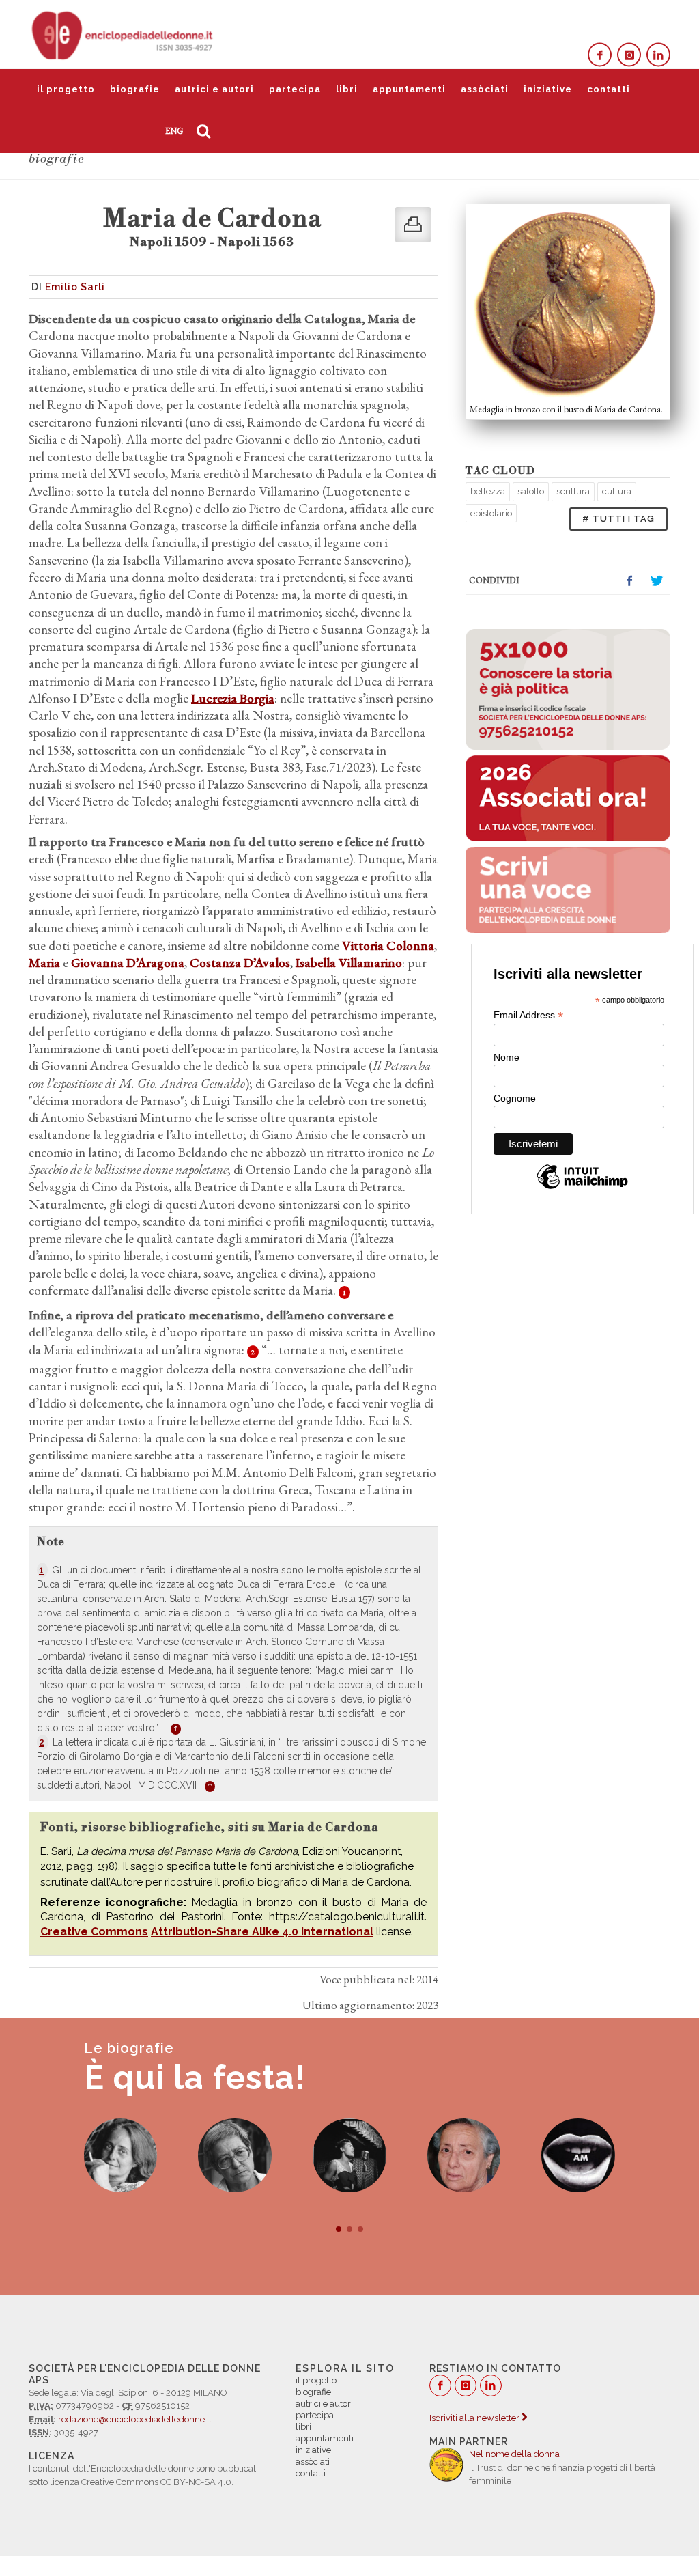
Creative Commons (94, 1932)
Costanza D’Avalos (240, 963)
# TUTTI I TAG (618, 519)
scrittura (573, 491)
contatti (609, 89)
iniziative (548, 89)
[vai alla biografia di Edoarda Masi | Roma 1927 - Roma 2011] (235, 2155)
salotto (531, 491)
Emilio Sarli (75, 287)
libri (347, 89)
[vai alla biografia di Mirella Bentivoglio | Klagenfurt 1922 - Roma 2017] (578, 2155)
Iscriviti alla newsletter (475, 2418)
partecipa (295, 89)
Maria (44, 963)
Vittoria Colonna (388, 946)
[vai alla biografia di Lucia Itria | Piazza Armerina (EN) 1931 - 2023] (464, 2155)
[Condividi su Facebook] (629, 581)
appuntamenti (409, 89)
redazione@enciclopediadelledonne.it (135, 2419)
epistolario (491, 513)
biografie (135, 89)
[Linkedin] (658, 55)
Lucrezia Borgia (233, 698)
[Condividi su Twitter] (657, 581)
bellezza (488, 491)
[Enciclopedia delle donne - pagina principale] (124, 34)
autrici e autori (214, 89)
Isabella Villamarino (349, 963)
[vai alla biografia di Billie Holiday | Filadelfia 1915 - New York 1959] (349, 2155)
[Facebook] (600, 55)
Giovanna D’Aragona (128, 963)
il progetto (66, 89)
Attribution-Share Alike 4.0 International (262, 1932)
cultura (617, 491)
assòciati (485, 89)
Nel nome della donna (514, 2454)
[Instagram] (629, 55)
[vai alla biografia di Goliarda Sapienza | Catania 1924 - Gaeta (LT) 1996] (121, 2155)
